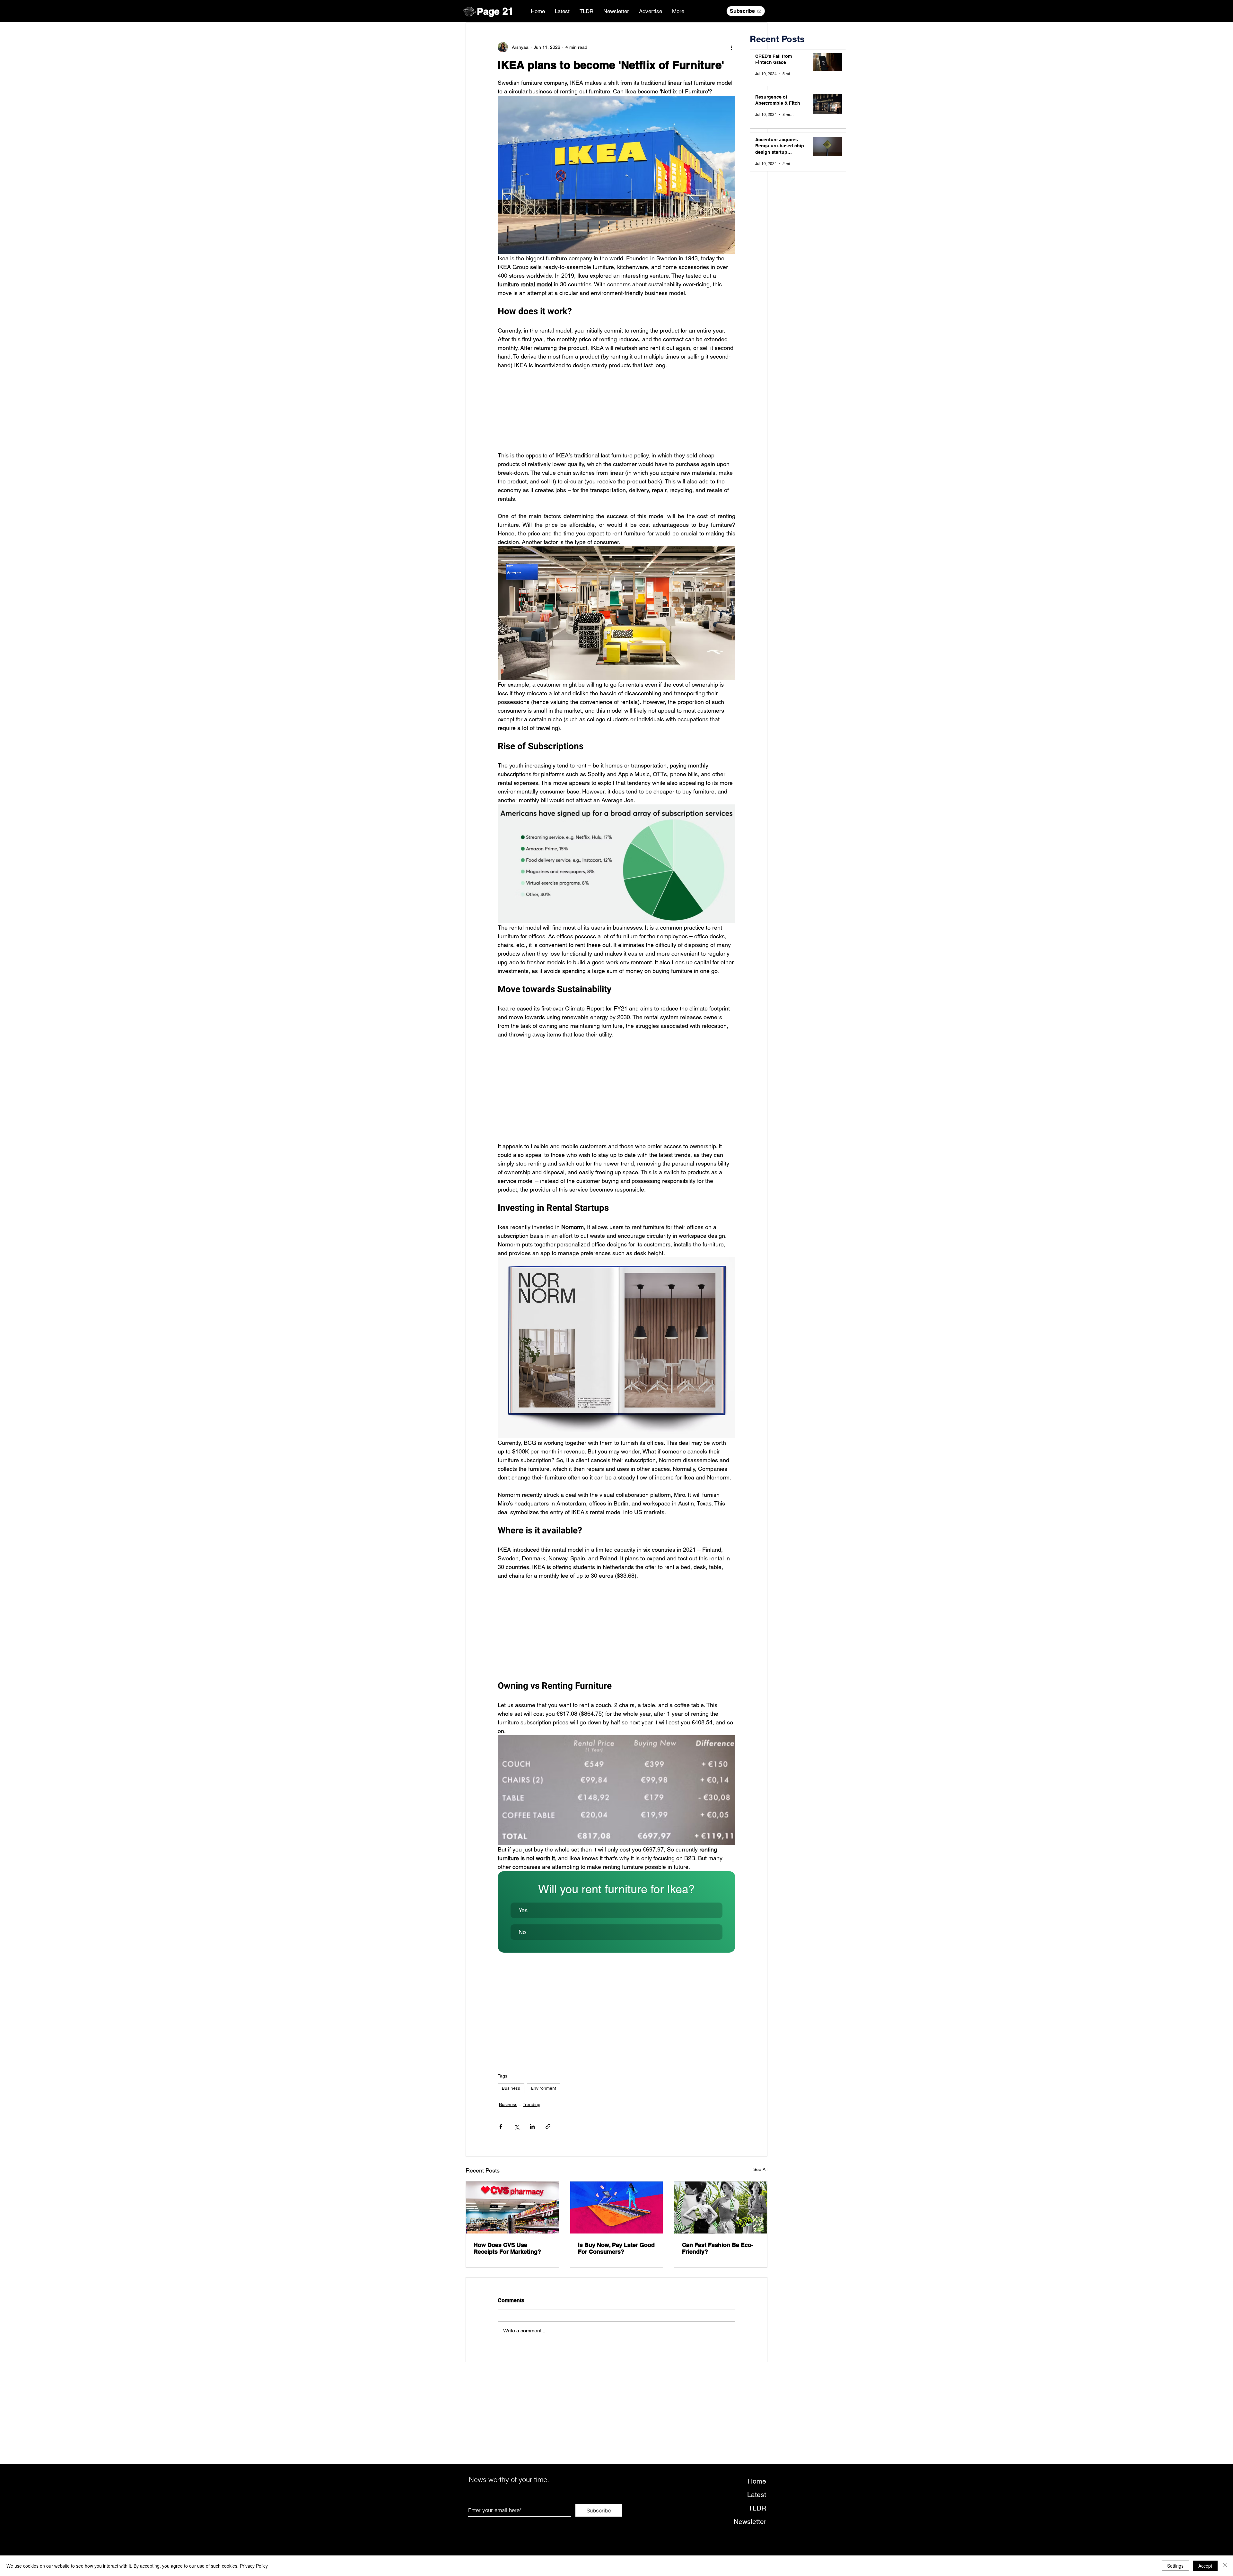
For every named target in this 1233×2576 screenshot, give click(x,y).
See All (760, 2169)
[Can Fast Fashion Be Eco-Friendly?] (721, 2207)
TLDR (757, 2508)
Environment (544, 2088)
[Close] (1225, 2566)
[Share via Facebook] (501, 2126)
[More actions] (731, 47)
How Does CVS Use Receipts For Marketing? (507, 2248)
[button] (616, 1910)
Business (511, 2088)
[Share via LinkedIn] (532, 2126)
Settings (1175, 2566)
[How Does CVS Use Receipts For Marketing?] (512, 2207)
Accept (1205, 2566)
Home (757, 2481)
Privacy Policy (254, 2566)
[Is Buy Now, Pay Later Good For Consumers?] (617, 2207)
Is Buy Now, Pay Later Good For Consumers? (616, 2248)
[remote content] (616, 410)
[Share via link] (548, 2126)
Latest (757, 2495)
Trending (532, 2104)
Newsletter (750, 2522)
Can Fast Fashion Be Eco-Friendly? (718, 2248)
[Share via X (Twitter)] (516, 2126)
